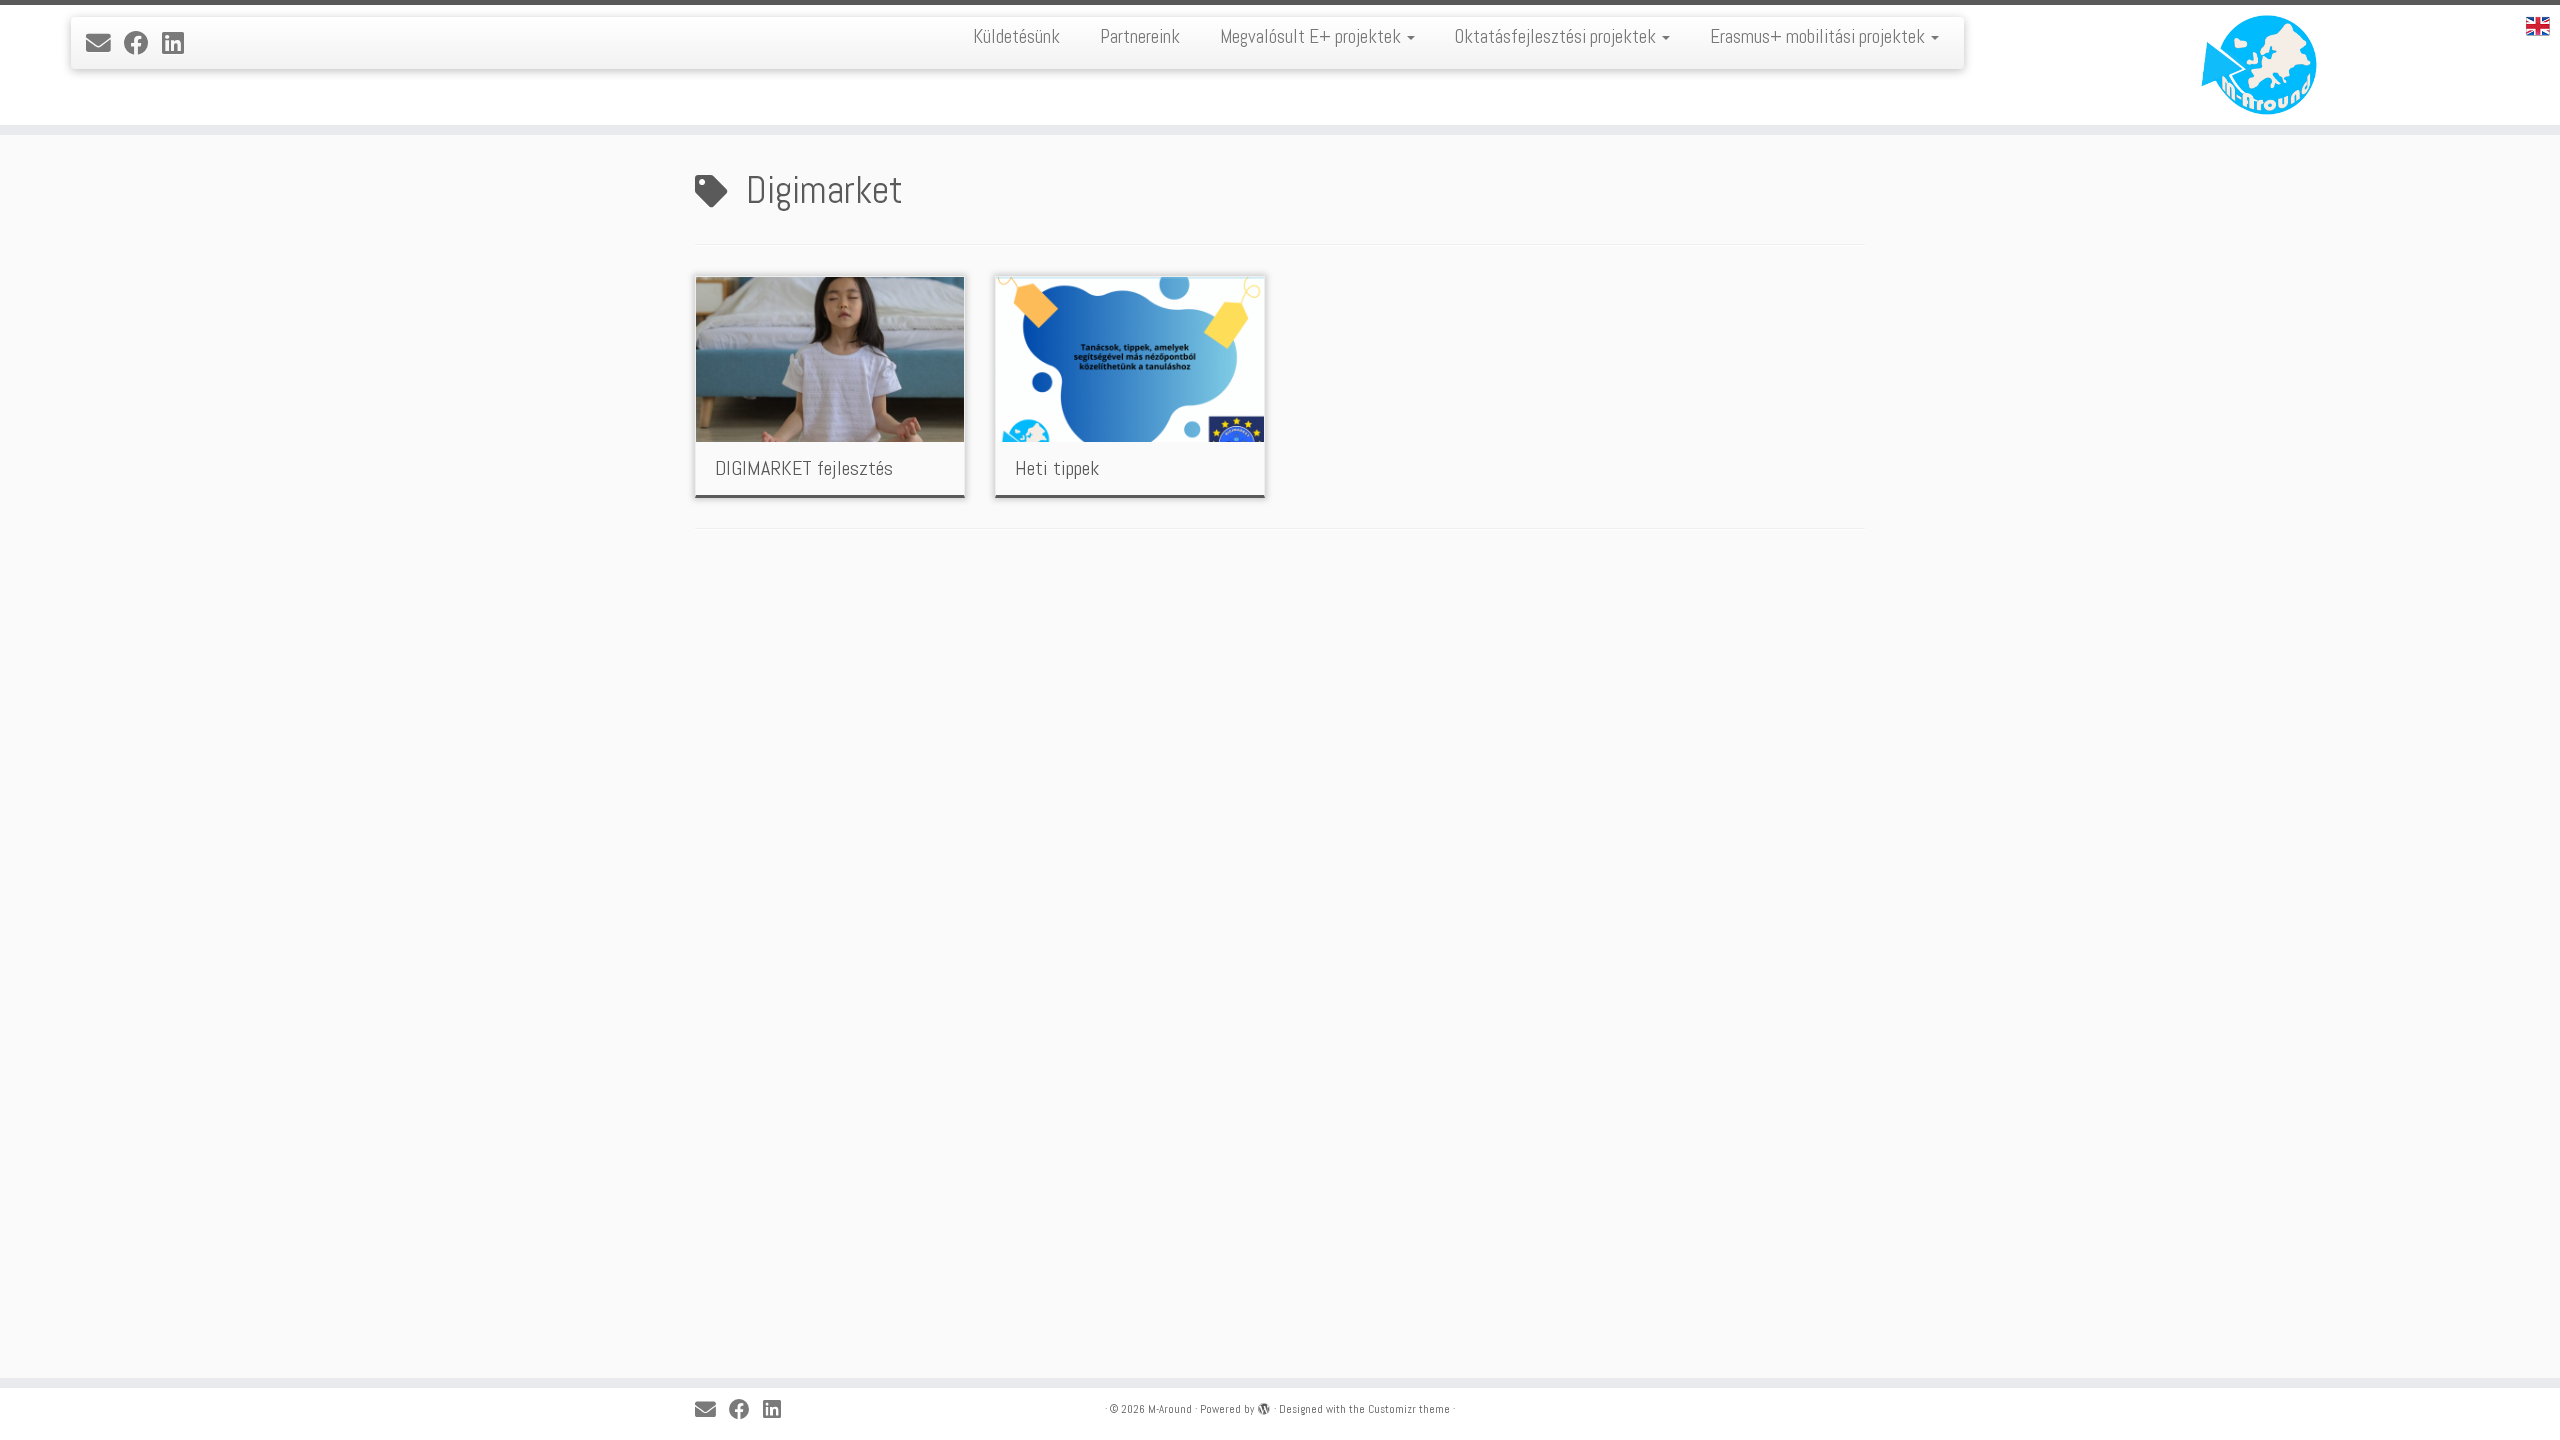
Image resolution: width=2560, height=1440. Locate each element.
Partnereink (1140, 36)
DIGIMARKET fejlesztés (804, 468)
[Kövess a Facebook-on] (143, 43)
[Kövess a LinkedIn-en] (179, 43)
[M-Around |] (2264, 65)
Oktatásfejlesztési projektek (1557, 36)
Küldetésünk (1016, 36)
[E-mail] (105, 43)
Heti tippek (1057, 468)
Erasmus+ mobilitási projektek (1819, 36)
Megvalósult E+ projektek (1312, 36)
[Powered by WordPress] (1264, 1406)
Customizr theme (1409, 1409)
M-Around (1170, 1409)
